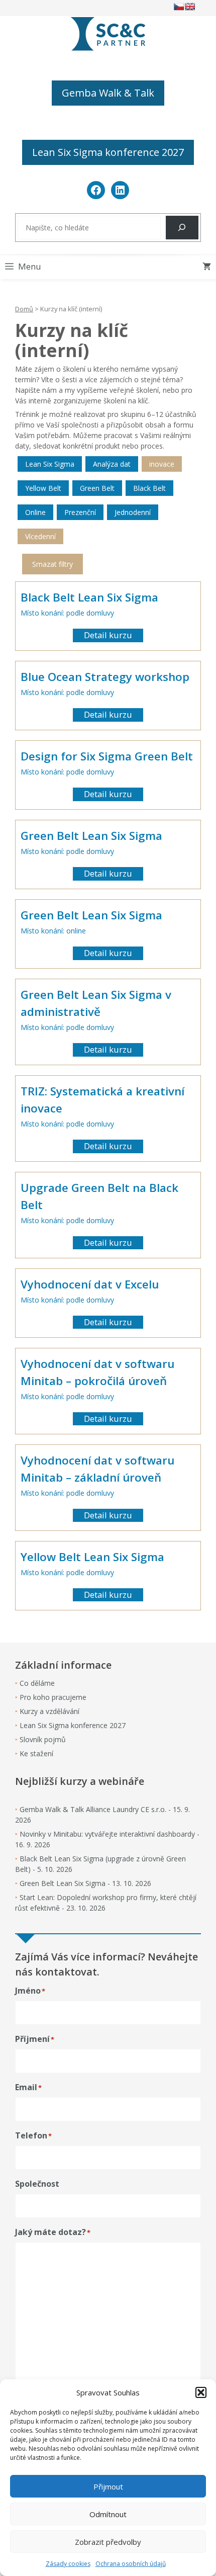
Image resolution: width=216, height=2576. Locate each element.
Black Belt (149, 488)
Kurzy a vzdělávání (49, 1711)
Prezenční (80, 512)
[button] (201, 2392)
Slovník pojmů (43, 1739)
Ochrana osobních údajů (131, 2564)
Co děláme (37, 1683)
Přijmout (108, 2486)
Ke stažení (36, 1753)
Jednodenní (133, 512)
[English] (190, 7)
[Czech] (179, 7)
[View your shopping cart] (207, 267)
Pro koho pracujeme (53, 1697)
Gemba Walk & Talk (108, 93)
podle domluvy (90, 613)
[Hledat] (182, 228)
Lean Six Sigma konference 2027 (108, 152)
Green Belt (97, 488)
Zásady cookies (68, 2564)
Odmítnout (108, 2514)
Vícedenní (40, 536)
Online (35, 512)
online (76, 931)
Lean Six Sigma (50, 464)
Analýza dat (112, 464)
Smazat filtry (52, 564)
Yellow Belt (43, 488)
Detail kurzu (108, 635)
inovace (162, 464)
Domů (24, 309)
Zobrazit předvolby (108, 2542)
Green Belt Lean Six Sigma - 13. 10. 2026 (85, 1883)
